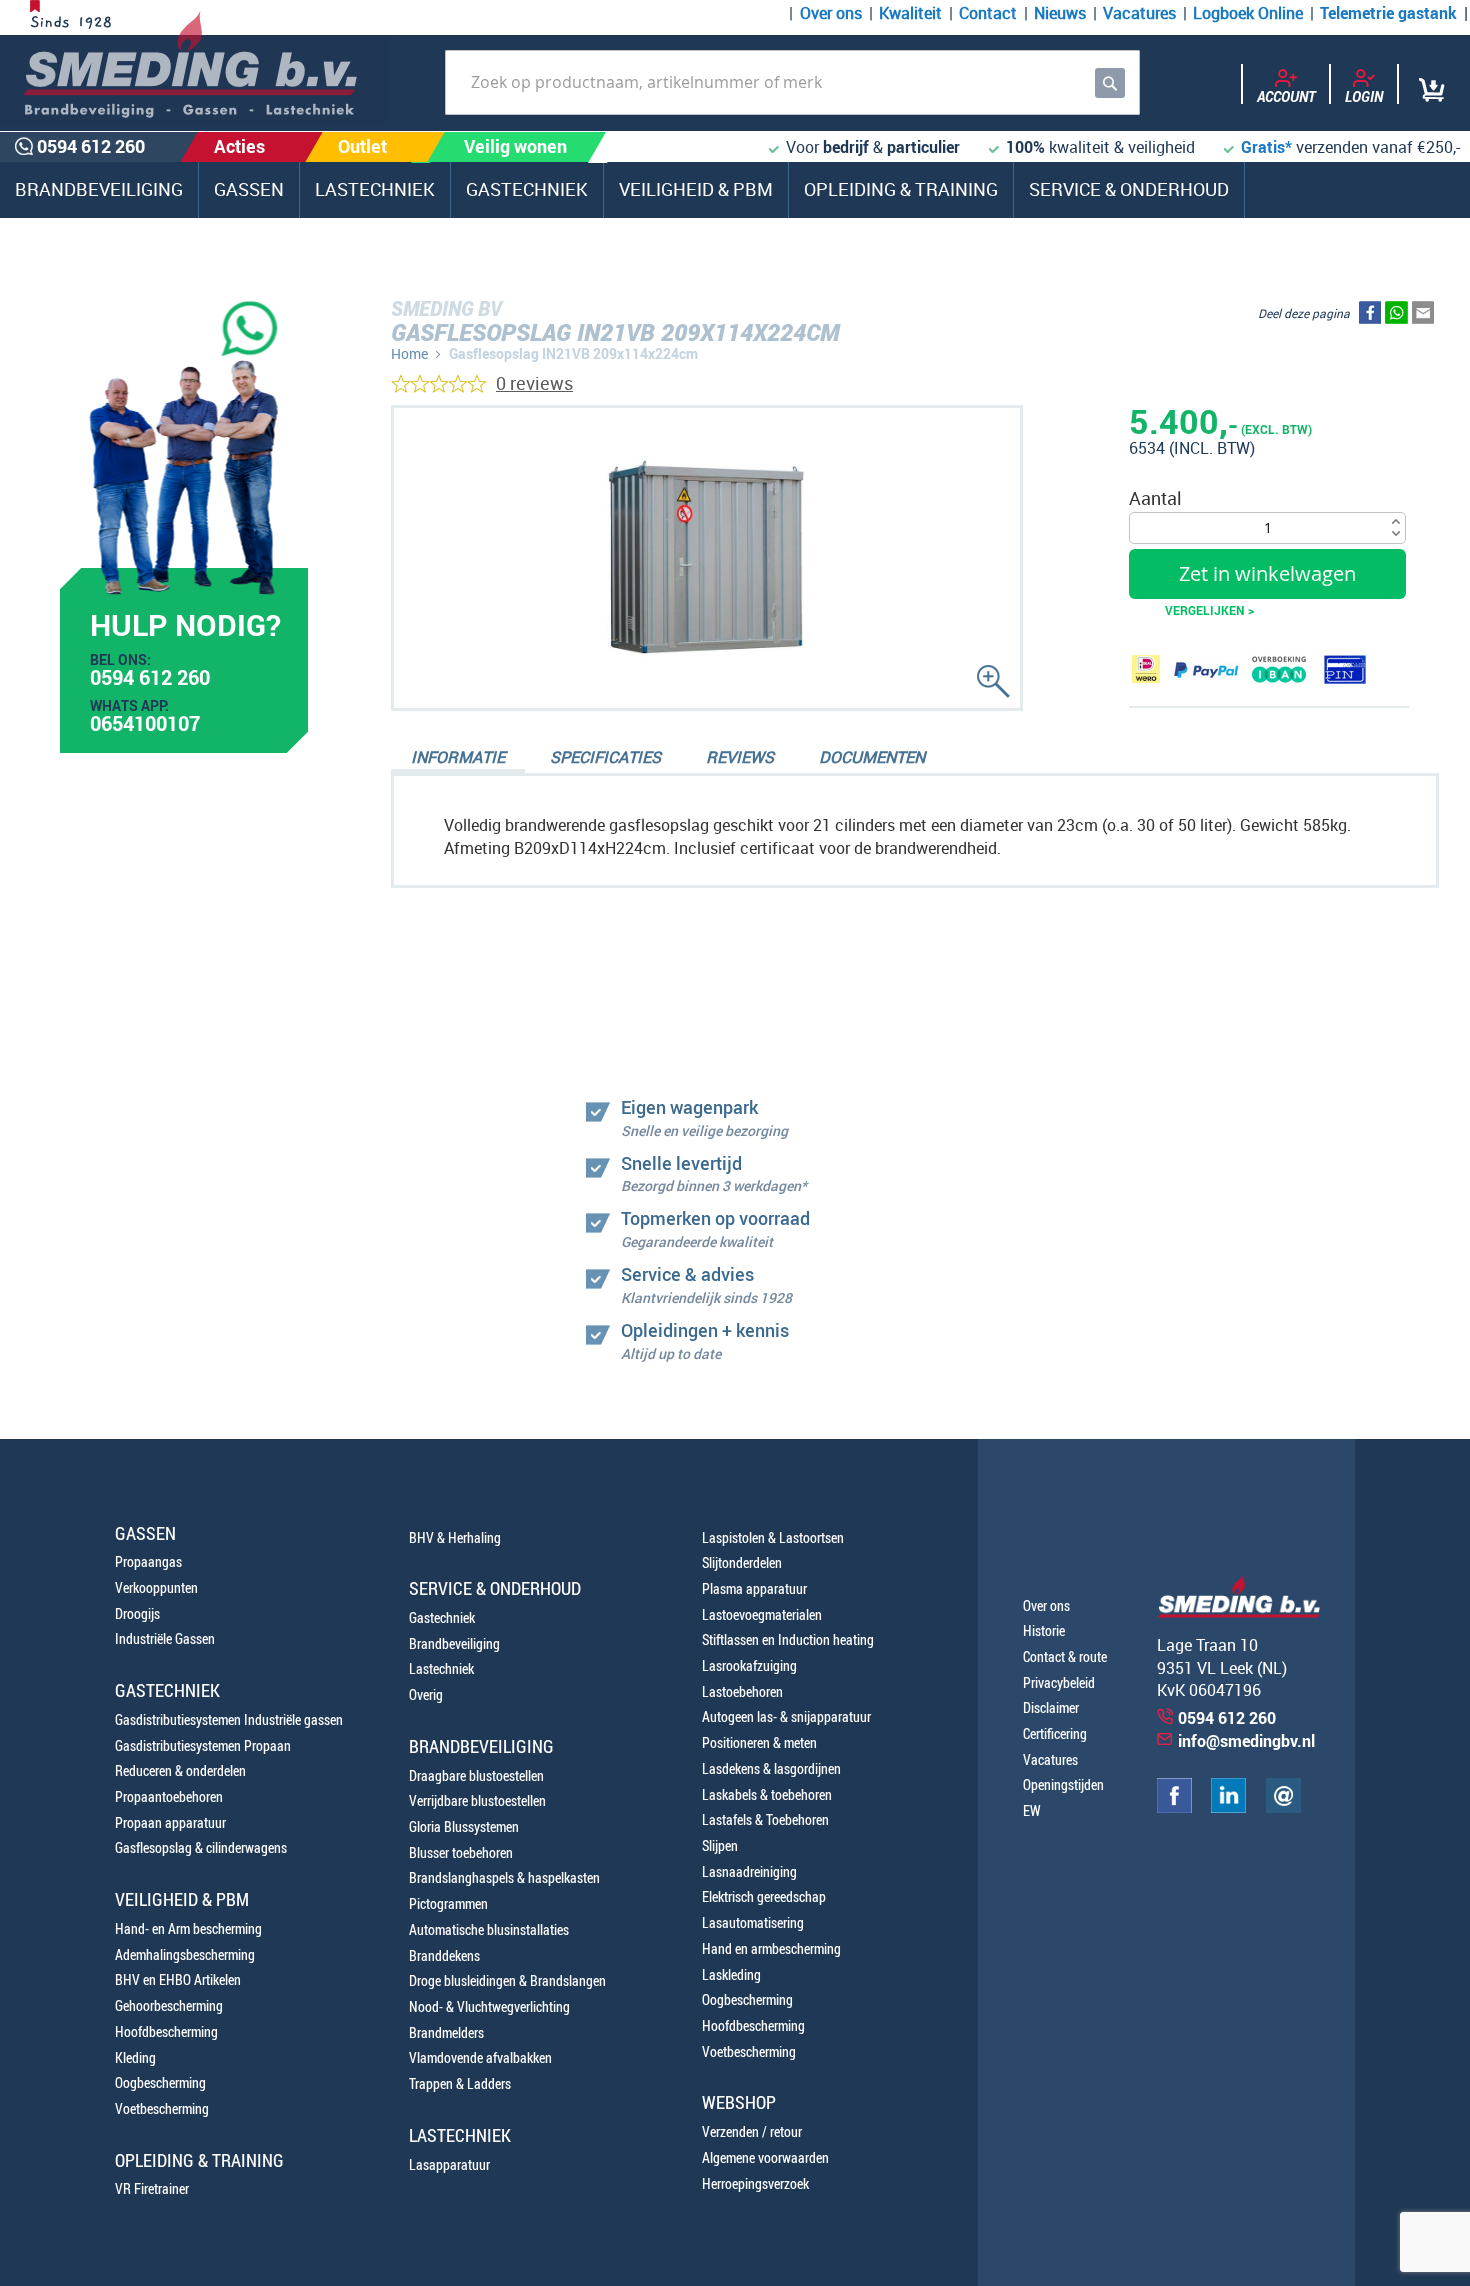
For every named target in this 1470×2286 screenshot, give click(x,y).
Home (409, 353)
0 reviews (534, 383)
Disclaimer (1051, 1707)
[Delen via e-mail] (1423, 317)
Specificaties (605, 757)
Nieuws (1060, 13)
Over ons (831, 13)
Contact (988, 13)
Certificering (1055, 1733)
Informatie (458, 757)
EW (1032, 1810)
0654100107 (145, 726)
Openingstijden (1063, 1784)
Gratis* (1266, 147)
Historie (1044, 1630)
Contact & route (1065, 1656)
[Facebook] (1174, 1807)
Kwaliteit (910, 13)
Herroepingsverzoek (755, 2183)
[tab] (458, 759)
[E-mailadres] (1283, 1807)
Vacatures (1139, 13)
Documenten (872, 757)
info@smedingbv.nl (1246, 1741)
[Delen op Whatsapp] (1396, 317)
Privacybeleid (1059, 1682)
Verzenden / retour (752, 2131)
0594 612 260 (150, 680)
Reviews (740, 757)
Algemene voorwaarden (765, 2157)
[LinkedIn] (1228, 1807)
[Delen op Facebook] (1370, 317)
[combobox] (792, 82)
